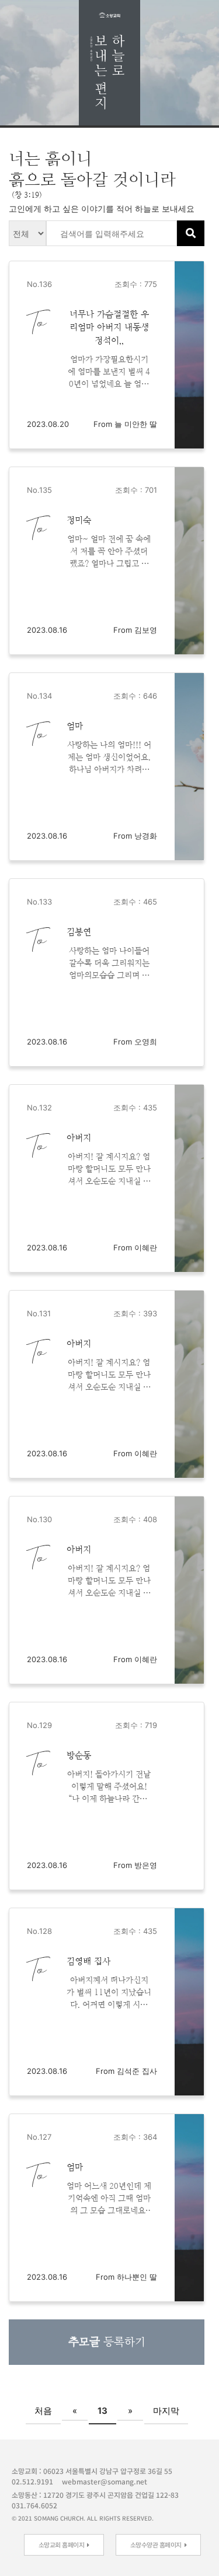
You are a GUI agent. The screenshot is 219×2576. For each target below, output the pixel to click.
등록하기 (107, 2342)
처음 (43, 2411)
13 (102, 2411)
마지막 (166, 2411)
